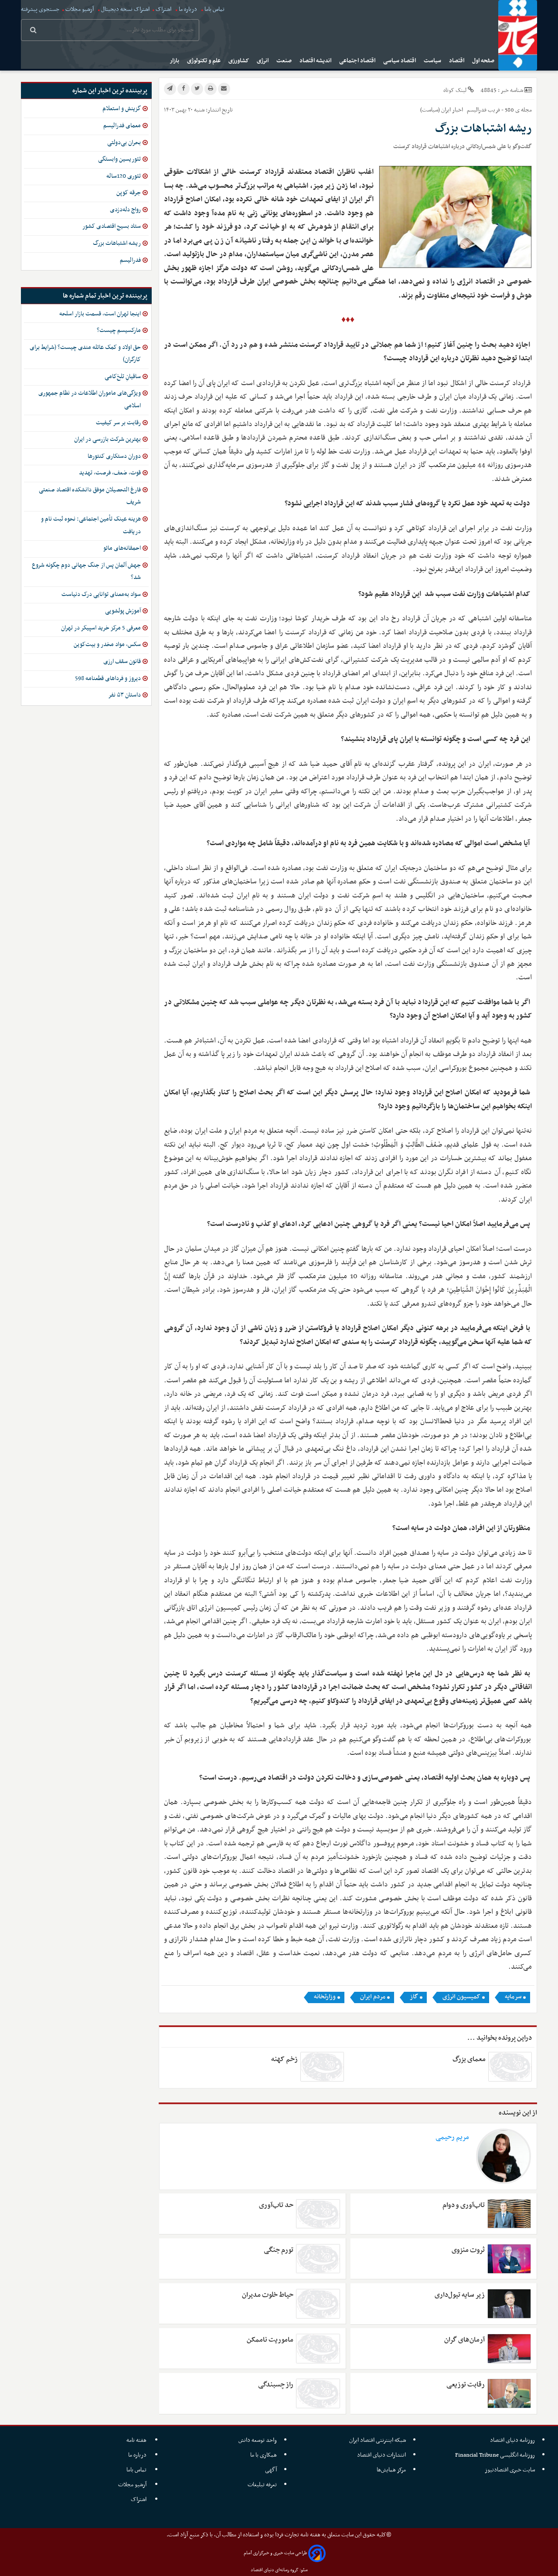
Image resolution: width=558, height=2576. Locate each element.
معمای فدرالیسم (122, 126)
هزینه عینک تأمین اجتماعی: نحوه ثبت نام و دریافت (91, 525)
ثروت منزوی (468, 2250)
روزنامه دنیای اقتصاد (512, 2440)
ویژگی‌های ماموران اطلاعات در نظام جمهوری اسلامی (90, 399)
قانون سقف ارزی (122, 662)
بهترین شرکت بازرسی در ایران (107, 439)
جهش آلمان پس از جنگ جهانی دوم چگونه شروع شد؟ (86, 572)
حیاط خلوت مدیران (268, 2295)
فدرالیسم (130, 260)
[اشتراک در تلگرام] (170, 89)
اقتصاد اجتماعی (358, 61)
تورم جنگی (279, 2250)
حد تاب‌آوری (276, 2205)
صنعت (285, 61)
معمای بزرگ (469, 2059)
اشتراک (163, 9)
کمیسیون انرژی (461, 1997)
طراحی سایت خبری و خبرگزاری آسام (275, 2553)
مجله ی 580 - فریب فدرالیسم (499, 110)
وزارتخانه (325, 1997)
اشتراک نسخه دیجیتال (125, 9)
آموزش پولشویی (123, 611)
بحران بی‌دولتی (124, 143)
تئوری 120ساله (124, 176)
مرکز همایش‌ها (391, 2470)
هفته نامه (137, 2440)
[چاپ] (211, 89)
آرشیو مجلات (80, 9)
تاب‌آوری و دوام (463, 2205)
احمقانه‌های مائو (122, 548)
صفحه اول (484, 61)
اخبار (458, 110)
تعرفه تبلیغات (262, 2485)
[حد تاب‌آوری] (318, 2214)
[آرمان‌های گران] (509, 2349)
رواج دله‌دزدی (125, 210)
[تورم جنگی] (318, 2259)
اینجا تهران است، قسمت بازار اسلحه (100, 314)
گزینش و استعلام (122, 109)
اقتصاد (457, 61)
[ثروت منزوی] (509, 2259)
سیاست (433, 61)
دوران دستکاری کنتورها (114, 456)
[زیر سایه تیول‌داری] (509, 2304)
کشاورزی (239, 61)
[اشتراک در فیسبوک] (184, 89)
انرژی (263, 61)
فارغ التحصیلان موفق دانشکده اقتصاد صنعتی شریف (90, 496)
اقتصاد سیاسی (400, 61)
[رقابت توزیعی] (509, 2393)
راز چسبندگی (276, 2385)
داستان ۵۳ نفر (124, 695)
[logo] (518, 35)
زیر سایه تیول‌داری (459, 2295)
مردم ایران (373, 1997)
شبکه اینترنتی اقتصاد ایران (378, 2440)
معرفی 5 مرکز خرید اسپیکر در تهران (101, 628)
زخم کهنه (284, 2059)
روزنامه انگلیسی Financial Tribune (495, 2455)
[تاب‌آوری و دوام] (509, 2214)
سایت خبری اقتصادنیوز (510, 2470)
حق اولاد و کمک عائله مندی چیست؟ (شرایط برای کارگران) (85, 354)
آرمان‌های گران (464, 2340)
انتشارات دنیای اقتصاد (381, 2455)
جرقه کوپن (129, 193)
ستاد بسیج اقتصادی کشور (112, 226)
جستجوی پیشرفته (40, 9)
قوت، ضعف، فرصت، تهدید (110, 473)
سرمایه (513, 1997)
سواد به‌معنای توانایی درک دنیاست (101, 594)
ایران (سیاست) (436, 110)
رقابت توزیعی (465, 2385)
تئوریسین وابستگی (119, 159)
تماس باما (214, 9)
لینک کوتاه (455, 90)
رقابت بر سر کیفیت (118, 423)
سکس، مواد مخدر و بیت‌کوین (107, 645)
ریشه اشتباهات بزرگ (117, 243)
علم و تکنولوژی (204, 61)
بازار (175, 61)
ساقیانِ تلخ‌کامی (123, 377)
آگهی (271, 2470)
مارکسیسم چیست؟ (119, 330)
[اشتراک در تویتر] (197, 89)
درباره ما (188, 9)
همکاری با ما (264, 2455)
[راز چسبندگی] (318, 2393)
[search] (33, 31)
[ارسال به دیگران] (224, 89)
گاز (414, 1997)
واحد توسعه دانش (258, 2440)
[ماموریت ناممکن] (318, 2349)
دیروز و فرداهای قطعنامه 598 (108, 679)
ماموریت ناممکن (270, 2340)
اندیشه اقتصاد (316, 61)
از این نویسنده (518, 2113)
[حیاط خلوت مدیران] (318, 2304)
